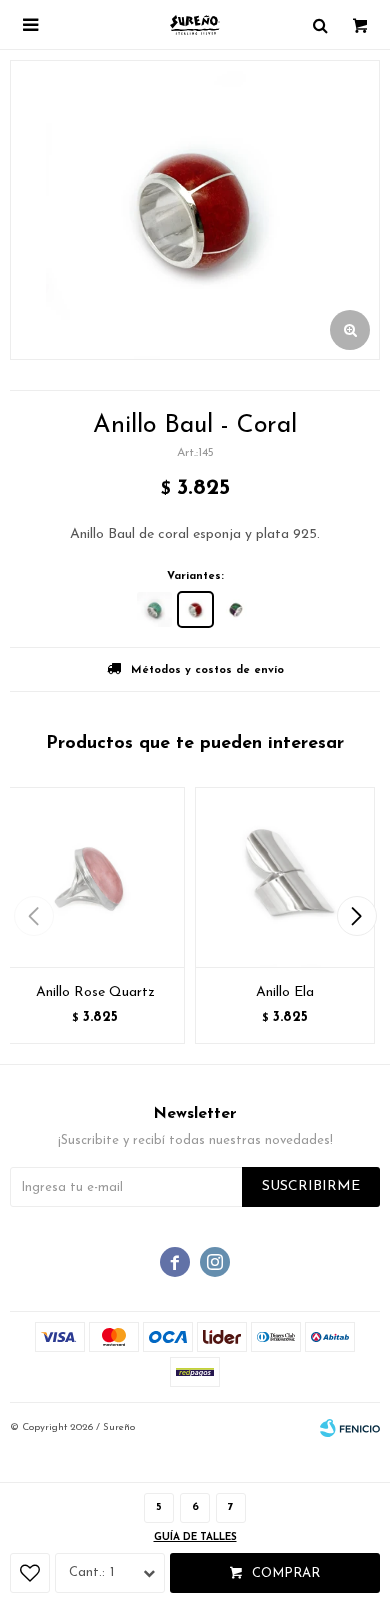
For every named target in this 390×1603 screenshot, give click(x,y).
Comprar (286, 1573)
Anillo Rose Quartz (95, 992)
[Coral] (195, 609)
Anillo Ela (285, 992)
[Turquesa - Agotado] (154, 609)
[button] (356, 916)
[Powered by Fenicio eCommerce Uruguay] (350, 1428)
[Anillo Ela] (285, 877)
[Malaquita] (236, 609)
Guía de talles (195, 1537)
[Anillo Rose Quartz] (95, 877)
